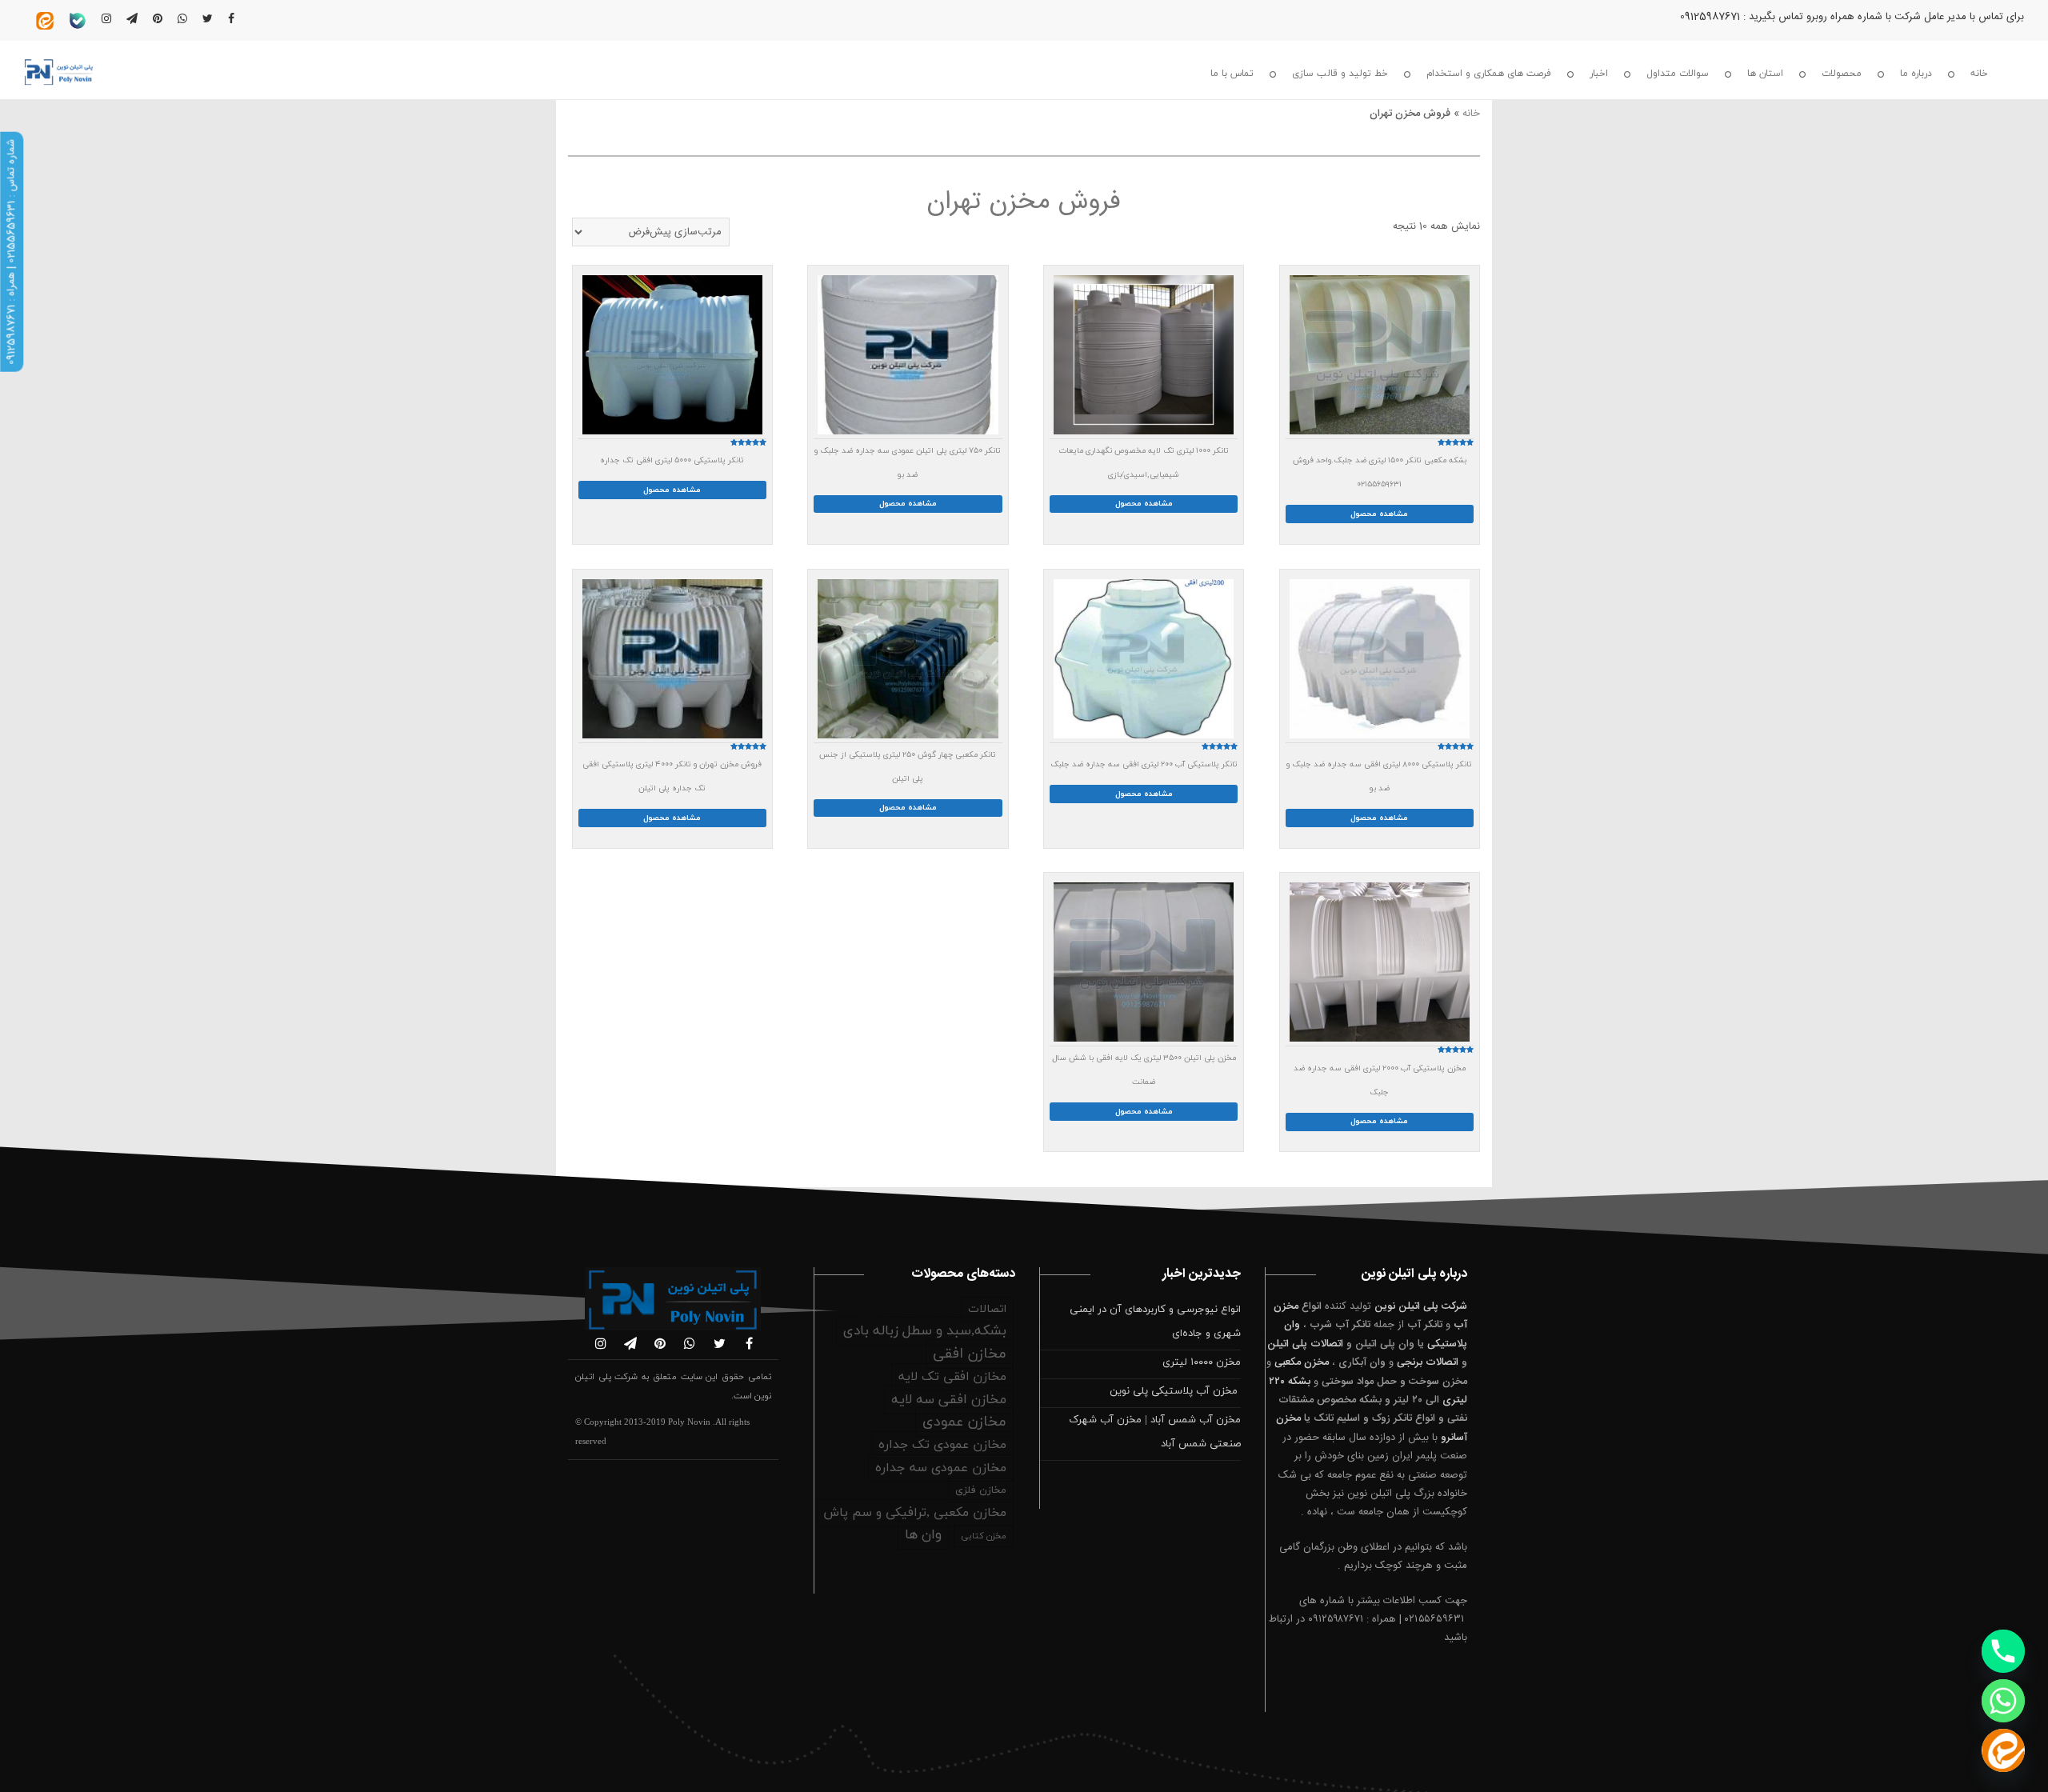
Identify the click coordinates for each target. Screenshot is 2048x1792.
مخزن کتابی (984, 1536)
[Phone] (2003, 1651)
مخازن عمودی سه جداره (941, 1468)
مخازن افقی (970, 1354)
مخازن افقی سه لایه (949, 1400)
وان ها (923, 1535)
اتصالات (987, 1309)
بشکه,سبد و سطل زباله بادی (925, 1331)
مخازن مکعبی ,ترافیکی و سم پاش (915, 1513)
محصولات (1842, 74)
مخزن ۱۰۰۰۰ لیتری (1202, 1362)
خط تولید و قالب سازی (1340, 74)
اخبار (1599, 74)
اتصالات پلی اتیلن (1305, 1344)
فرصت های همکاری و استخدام (1489, 74)
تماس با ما (1232, 74)
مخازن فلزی (981, 1490)
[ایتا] (2003, 1750)
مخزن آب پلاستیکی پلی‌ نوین (1175, 1391)
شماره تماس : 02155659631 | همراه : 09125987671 (11, 252)
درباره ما (1916, 74)
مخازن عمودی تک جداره (942, 1445)
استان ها (1765, 74)
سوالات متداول (1678, 74)
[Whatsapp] (2003, 1701)
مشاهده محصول (1379, 514)
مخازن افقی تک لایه (952, 1377)
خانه (1979, 74)
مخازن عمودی (964, 1422)
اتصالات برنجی (1428, 1362)
